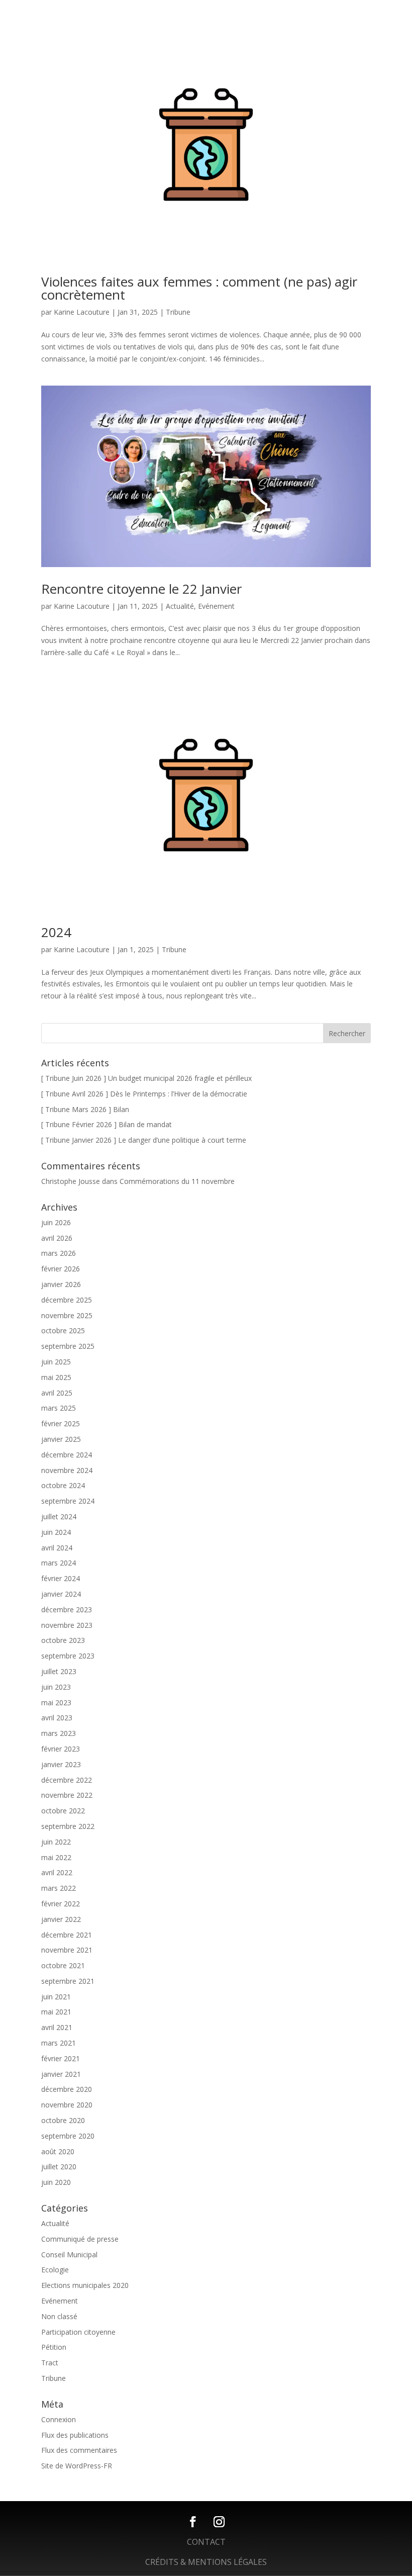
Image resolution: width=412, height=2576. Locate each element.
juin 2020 (56, 2182)
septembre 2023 (68, 1656)
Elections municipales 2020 (85, 2285)
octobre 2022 (63, 1811)
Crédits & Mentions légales (206, 2562)
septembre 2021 (68, 1981)
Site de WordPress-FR (77, 2466)
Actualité (180, 606)
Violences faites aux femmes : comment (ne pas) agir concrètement (199, 288)
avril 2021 (57, 2027)
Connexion (59, 2419)
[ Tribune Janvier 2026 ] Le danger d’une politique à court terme (144, 1140)
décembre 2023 (67, 1609)
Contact (206, 2542)
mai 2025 (56, 1377)
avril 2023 (57, 1718)
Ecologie (55, 2270)
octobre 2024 (63, 1485)
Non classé (59, 2316)
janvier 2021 (61, 2074)
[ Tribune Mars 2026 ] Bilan (85, 1109)
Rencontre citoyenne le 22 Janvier (141, 589)
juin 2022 (56, 1842)
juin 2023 (56, 1687)
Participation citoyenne (78, 2332)
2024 (56, 932)
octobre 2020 (63, 2120)
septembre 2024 (68, 1501)
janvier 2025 (61, 1439)
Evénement (216, 606)
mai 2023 (56, 1703)
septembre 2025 (68, 1346)
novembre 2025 (67, 1315)
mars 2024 (59, 1563)
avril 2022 (57, 1872)
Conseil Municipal (69, 2255)
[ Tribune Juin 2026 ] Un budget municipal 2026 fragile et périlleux (146, 1078)
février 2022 (61, 1904)
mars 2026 (59, 1253)
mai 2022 (56, 1857)
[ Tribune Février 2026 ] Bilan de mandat (107, 1124)
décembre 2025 (67, 1300)
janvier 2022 (61, 1919)
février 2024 (61, 1578)
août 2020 (58, 2151)
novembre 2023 (67, 1625)
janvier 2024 (61, 1594)
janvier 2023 (61, 1764)
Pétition (54, 2347)
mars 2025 (59, 1408)
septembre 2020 (68, 2136)
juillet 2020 (59, 2167)
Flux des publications (75, 2435)
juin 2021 (56, 1997)
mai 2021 (56, 2012)
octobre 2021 (63, 1965)
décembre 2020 (67, 2089)
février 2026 (61, 1269)
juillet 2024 (59, 1516)
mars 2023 (59, 1733)
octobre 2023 (63, 1640)
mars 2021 (59, 2043)
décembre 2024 (67, 1455)
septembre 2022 (68, 1826)
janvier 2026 (61, 1284)
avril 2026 (57, 1238)
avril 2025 (57, 1393)
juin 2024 (56, 1532)
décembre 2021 (67, 1935)
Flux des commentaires (79, 2450)
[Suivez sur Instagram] (219, 2522)
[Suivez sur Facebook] (193, 2522)
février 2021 (61, 2058)
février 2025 (61, 1423)
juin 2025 (56, 1362)
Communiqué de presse (80, 2239)
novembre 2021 (67, 1950)
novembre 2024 (67, 1470)
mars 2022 (59, 1888)
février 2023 (61, 1749)
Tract (50, 2363)
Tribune (178, 312)
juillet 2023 (59, 1671)
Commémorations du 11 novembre (177, 1181)
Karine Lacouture (82, 312)
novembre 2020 (67, 2105)
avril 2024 (57, 1548)
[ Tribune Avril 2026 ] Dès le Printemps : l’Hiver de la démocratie (144, 1094)
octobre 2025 (63, 1330)
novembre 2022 (67, 1795)
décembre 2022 (67, 1780)
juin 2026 (56, 1222)
